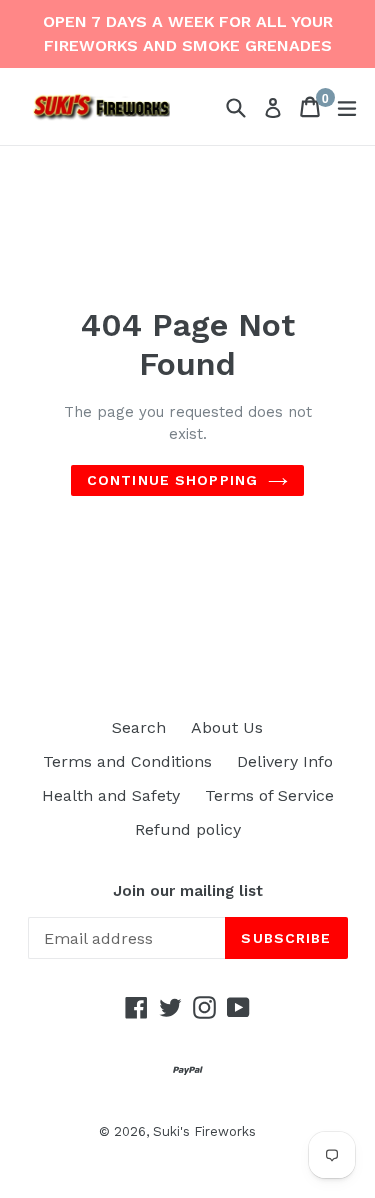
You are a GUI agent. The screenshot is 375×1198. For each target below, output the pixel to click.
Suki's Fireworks (204, 1131)
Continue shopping (172, 480)
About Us (227, 727)
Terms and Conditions (127, 761)
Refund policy (188, 829)
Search (139, 727)
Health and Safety (111, 795)
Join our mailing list (188, 891)
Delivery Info (285, 761)
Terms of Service (269, 795)
